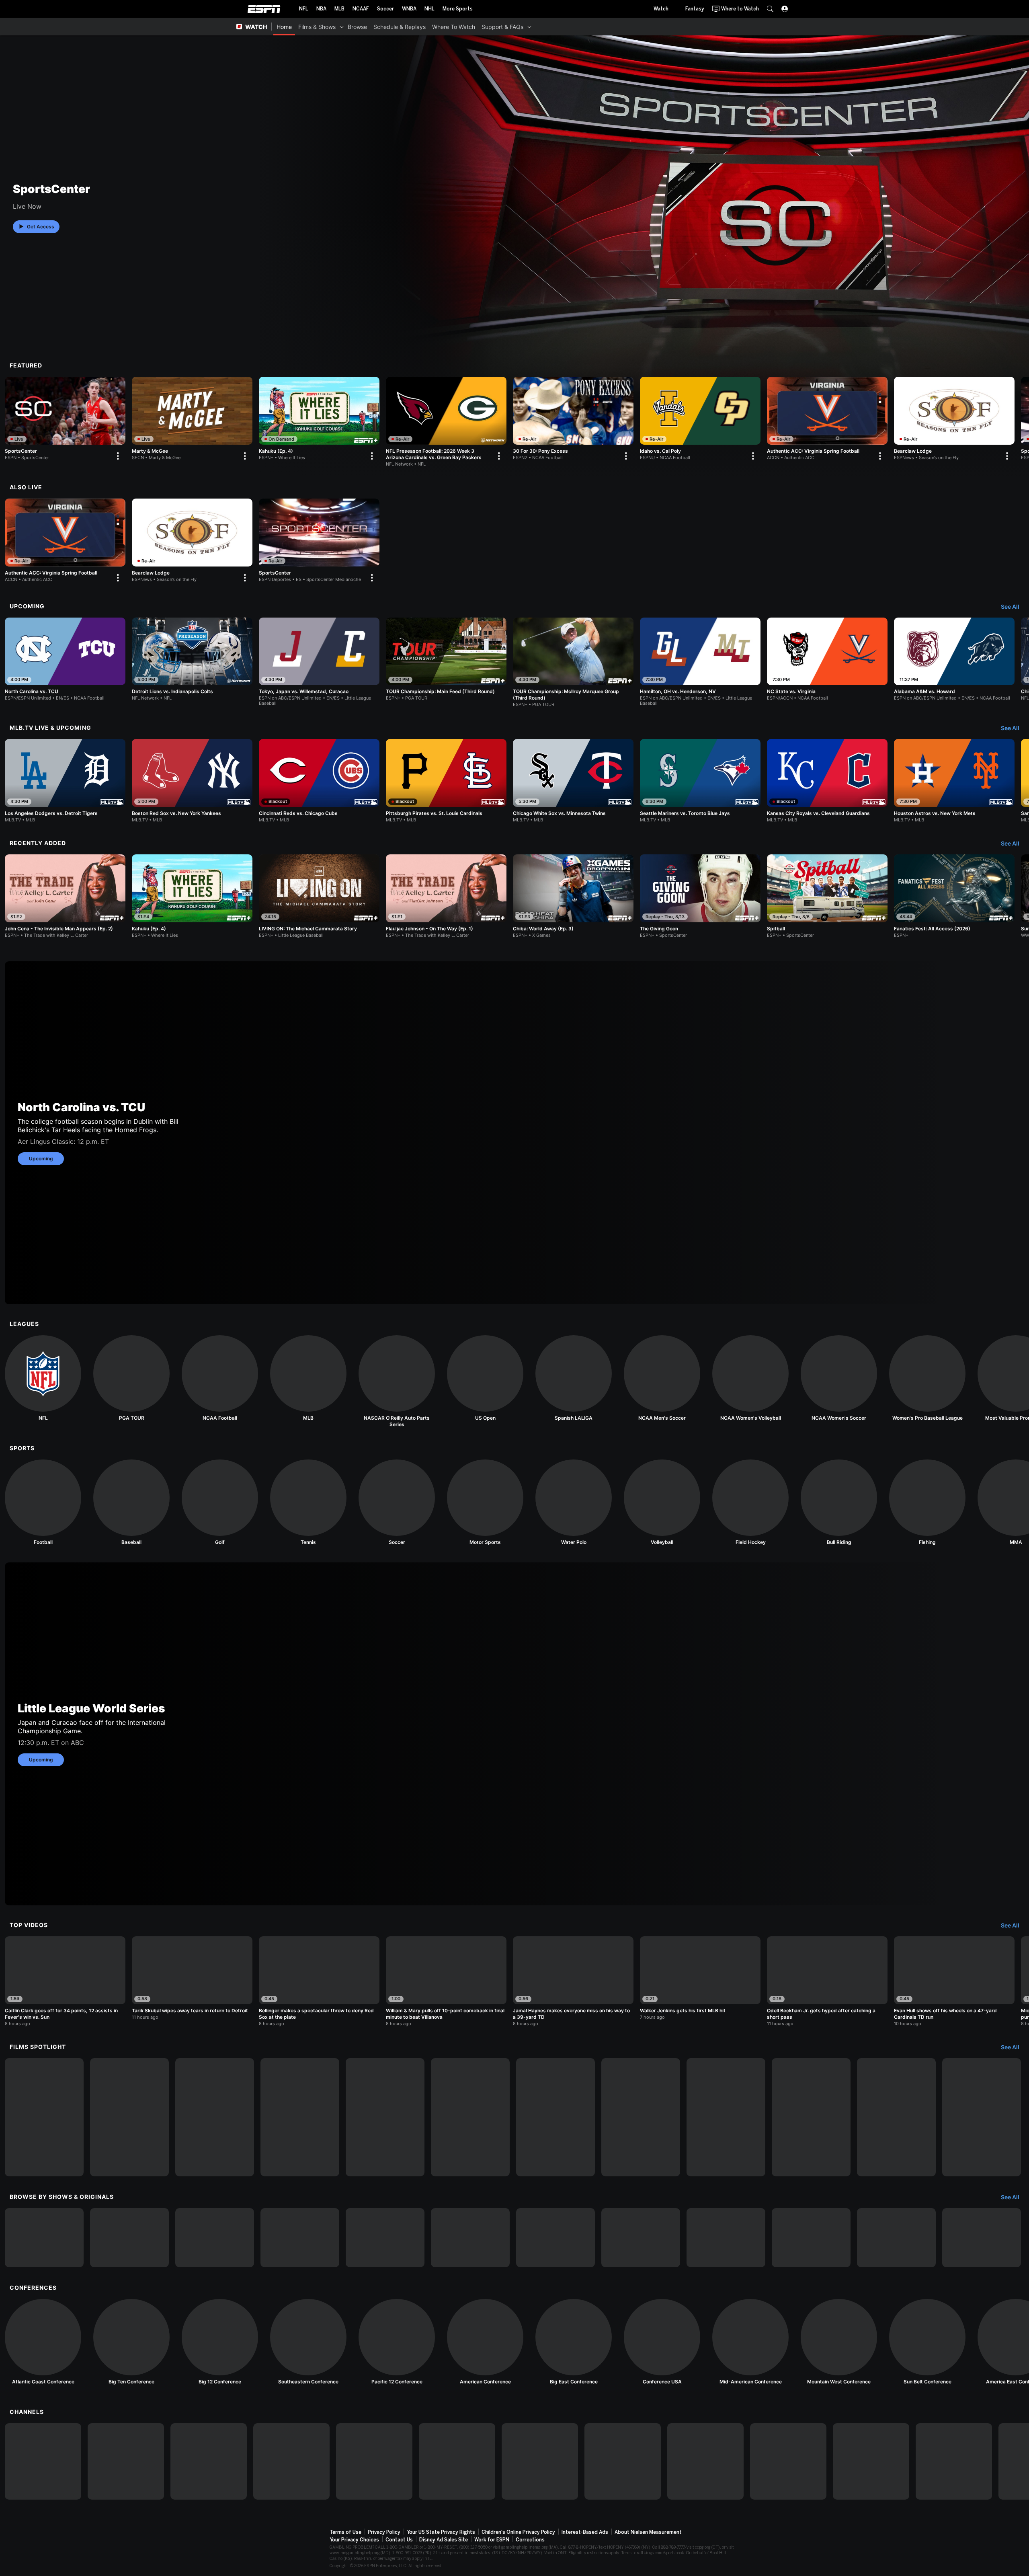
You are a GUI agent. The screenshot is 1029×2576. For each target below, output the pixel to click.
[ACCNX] (705, 2461)
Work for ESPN (492, 2540)
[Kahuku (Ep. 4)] (319, 420)
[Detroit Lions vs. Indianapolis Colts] (192, 659)
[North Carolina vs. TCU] (65, 659)
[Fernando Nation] (555, 2117)
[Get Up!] (555, 2238)
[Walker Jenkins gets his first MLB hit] (700, 1978)
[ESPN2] (126, 2461)
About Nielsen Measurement (648, 2532)
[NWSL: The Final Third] (726, 2238)
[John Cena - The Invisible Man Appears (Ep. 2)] (65, 896)
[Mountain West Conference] (839, 2342)
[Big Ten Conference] (131, 2342)
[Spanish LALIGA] (574, 1378)
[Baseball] (131, 1502)
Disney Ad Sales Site (444, 2540)
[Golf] (220, 1502)
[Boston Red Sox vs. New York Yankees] (192, 781)
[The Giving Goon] (700, 896)
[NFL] (43, 1378)
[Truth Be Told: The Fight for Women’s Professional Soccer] (470, 2117)
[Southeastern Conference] (308, 2342)
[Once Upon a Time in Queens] (982, 2117)
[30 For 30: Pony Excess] (573, 420)
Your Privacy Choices (354, 2540)
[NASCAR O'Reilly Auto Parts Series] (397, 1381)
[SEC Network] (457, 2461)
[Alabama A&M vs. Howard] (954, 659)
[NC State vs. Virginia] (827, 659)
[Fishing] (927, 1502)
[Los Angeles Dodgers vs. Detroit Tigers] (65, 781)
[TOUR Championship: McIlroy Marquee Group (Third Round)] (573, 663)
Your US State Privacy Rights (441, 2532)
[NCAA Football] (220, 1378)
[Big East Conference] (574, 2342)
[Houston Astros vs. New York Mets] (954, 781)
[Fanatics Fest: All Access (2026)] (954, 896)
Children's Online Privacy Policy (518, 2532)
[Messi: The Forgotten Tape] (726, 2117)
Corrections (530, 2540)
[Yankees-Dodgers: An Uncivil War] (641, 2117)
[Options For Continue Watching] (117, 456)
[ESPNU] (374, 2461)
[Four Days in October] (896, 2117)
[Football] (43, 1502)
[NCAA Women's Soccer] (839, 1378)
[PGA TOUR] (131, 1378)
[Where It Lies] (129, 2238)
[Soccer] (397, 1502)
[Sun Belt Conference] (927, 2342)
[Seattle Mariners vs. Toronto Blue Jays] (700, 781)
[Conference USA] (662, 2342)
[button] (770, 9)
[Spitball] (827, 896)
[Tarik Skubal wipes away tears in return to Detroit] (192, 1978)
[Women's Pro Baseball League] (927, 1378)
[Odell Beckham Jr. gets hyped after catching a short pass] (827, 1981)
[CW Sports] (871, 2461)
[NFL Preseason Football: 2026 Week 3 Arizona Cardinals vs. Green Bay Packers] (446, 422)
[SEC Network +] (540, 2461)
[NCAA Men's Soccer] (662, 1378)
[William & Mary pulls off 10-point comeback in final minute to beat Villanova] (446, 1981)
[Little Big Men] (215, 2117)
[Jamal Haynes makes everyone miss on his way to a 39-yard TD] (573, 1981)
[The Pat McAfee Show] (641, 2238)
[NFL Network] (291, 2461)
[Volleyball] (662, 1502)
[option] (65, 420)
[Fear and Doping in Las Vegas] (811, 2117)
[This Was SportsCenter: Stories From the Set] (811, 2238)
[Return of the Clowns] (385, 2117)
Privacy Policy (384, 2532)
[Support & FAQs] (529, 27)
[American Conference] (485, 2342)
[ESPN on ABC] (209, 2461)
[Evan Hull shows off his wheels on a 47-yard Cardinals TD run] (954, 1981)
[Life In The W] (300, 2238)
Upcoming (41, 1159)
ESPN (264, 9)
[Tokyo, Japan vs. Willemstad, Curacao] (319, 662)
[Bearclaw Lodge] (954, 420)
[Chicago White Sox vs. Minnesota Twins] (573, 781)
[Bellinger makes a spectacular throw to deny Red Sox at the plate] (319, 1981)
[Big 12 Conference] (220, 2342)
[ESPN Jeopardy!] (44, 2238)
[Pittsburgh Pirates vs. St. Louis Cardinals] (446, 781)
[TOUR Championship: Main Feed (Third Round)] (446, 659)
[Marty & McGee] (192, 420)
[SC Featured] (896, 2238)
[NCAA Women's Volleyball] (750, 1378)
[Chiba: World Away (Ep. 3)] (573, 896)
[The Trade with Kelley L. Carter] (215, 2238)
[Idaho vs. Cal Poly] (700, 420)
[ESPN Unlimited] (954, 2461)
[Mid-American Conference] (750, 2342)
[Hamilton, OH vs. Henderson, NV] (700, 662)
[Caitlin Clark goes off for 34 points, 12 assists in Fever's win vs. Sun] (65, 1981)
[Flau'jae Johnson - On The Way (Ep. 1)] (446, 896)
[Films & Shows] (342, 27)
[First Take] (470, 2238)
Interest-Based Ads (585, 2532)
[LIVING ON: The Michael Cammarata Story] (319, 896)
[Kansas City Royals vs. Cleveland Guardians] (827, 781)
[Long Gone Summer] (300, 2117)
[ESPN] (43, 2461)
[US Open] (485, 1378)
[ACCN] (623, 2461)
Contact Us (399, 2540)
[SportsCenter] (65, 420)
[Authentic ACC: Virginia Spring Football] (827, 420)
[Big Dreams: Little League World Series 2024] (129, 2117)
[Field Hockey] (750, 1502)
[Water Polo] (574, 1502)
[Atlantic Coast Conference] (43, 2342)
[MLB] (308, 1378)
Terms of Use (345, 2532)
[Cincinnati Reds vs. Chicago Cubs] (319, 781)
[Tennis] (308, 1502)
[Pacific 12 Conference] (397, 2342)
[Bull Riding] (839, 1502)
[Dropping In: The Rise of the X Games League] (982, 2238)
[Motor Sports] (485, 1502)
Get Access (41, 227)
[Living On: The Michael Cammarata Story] (44, 2117)
